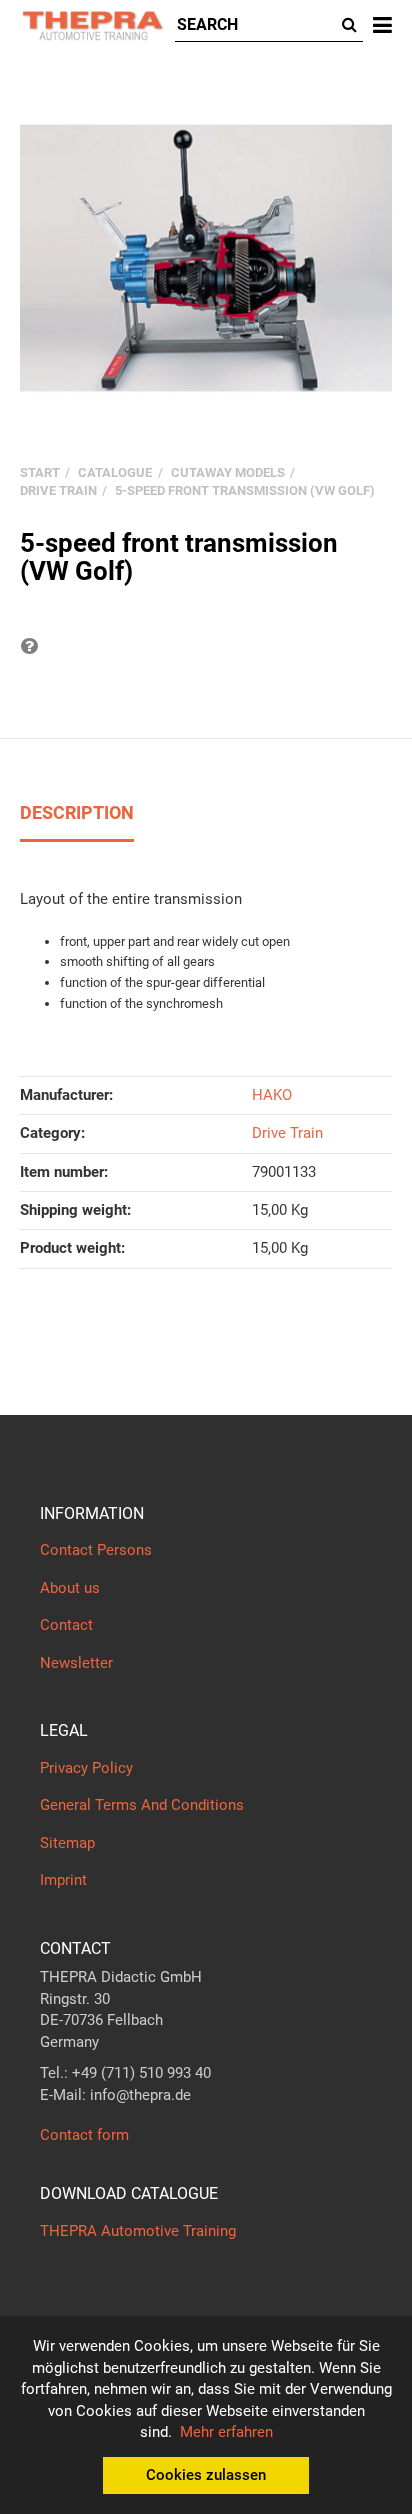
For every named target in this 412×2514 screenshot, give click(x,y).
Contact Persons (96, 1550)
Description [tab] (77, 812)
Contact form (84, 2135)
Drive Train (287, 1133)
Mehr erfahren (226, 2432)
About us (70, 1588)
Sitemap (67, 1843)
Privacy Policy (86, 1768)
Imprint (63, 1880)
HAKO (272, 1095)
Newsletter (76, 1663)
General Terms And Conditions (142, 1805)
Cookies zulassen (206, 2475)
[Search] (349, 25)
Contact (66, 1625)
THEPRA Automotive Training (138, 2231)
